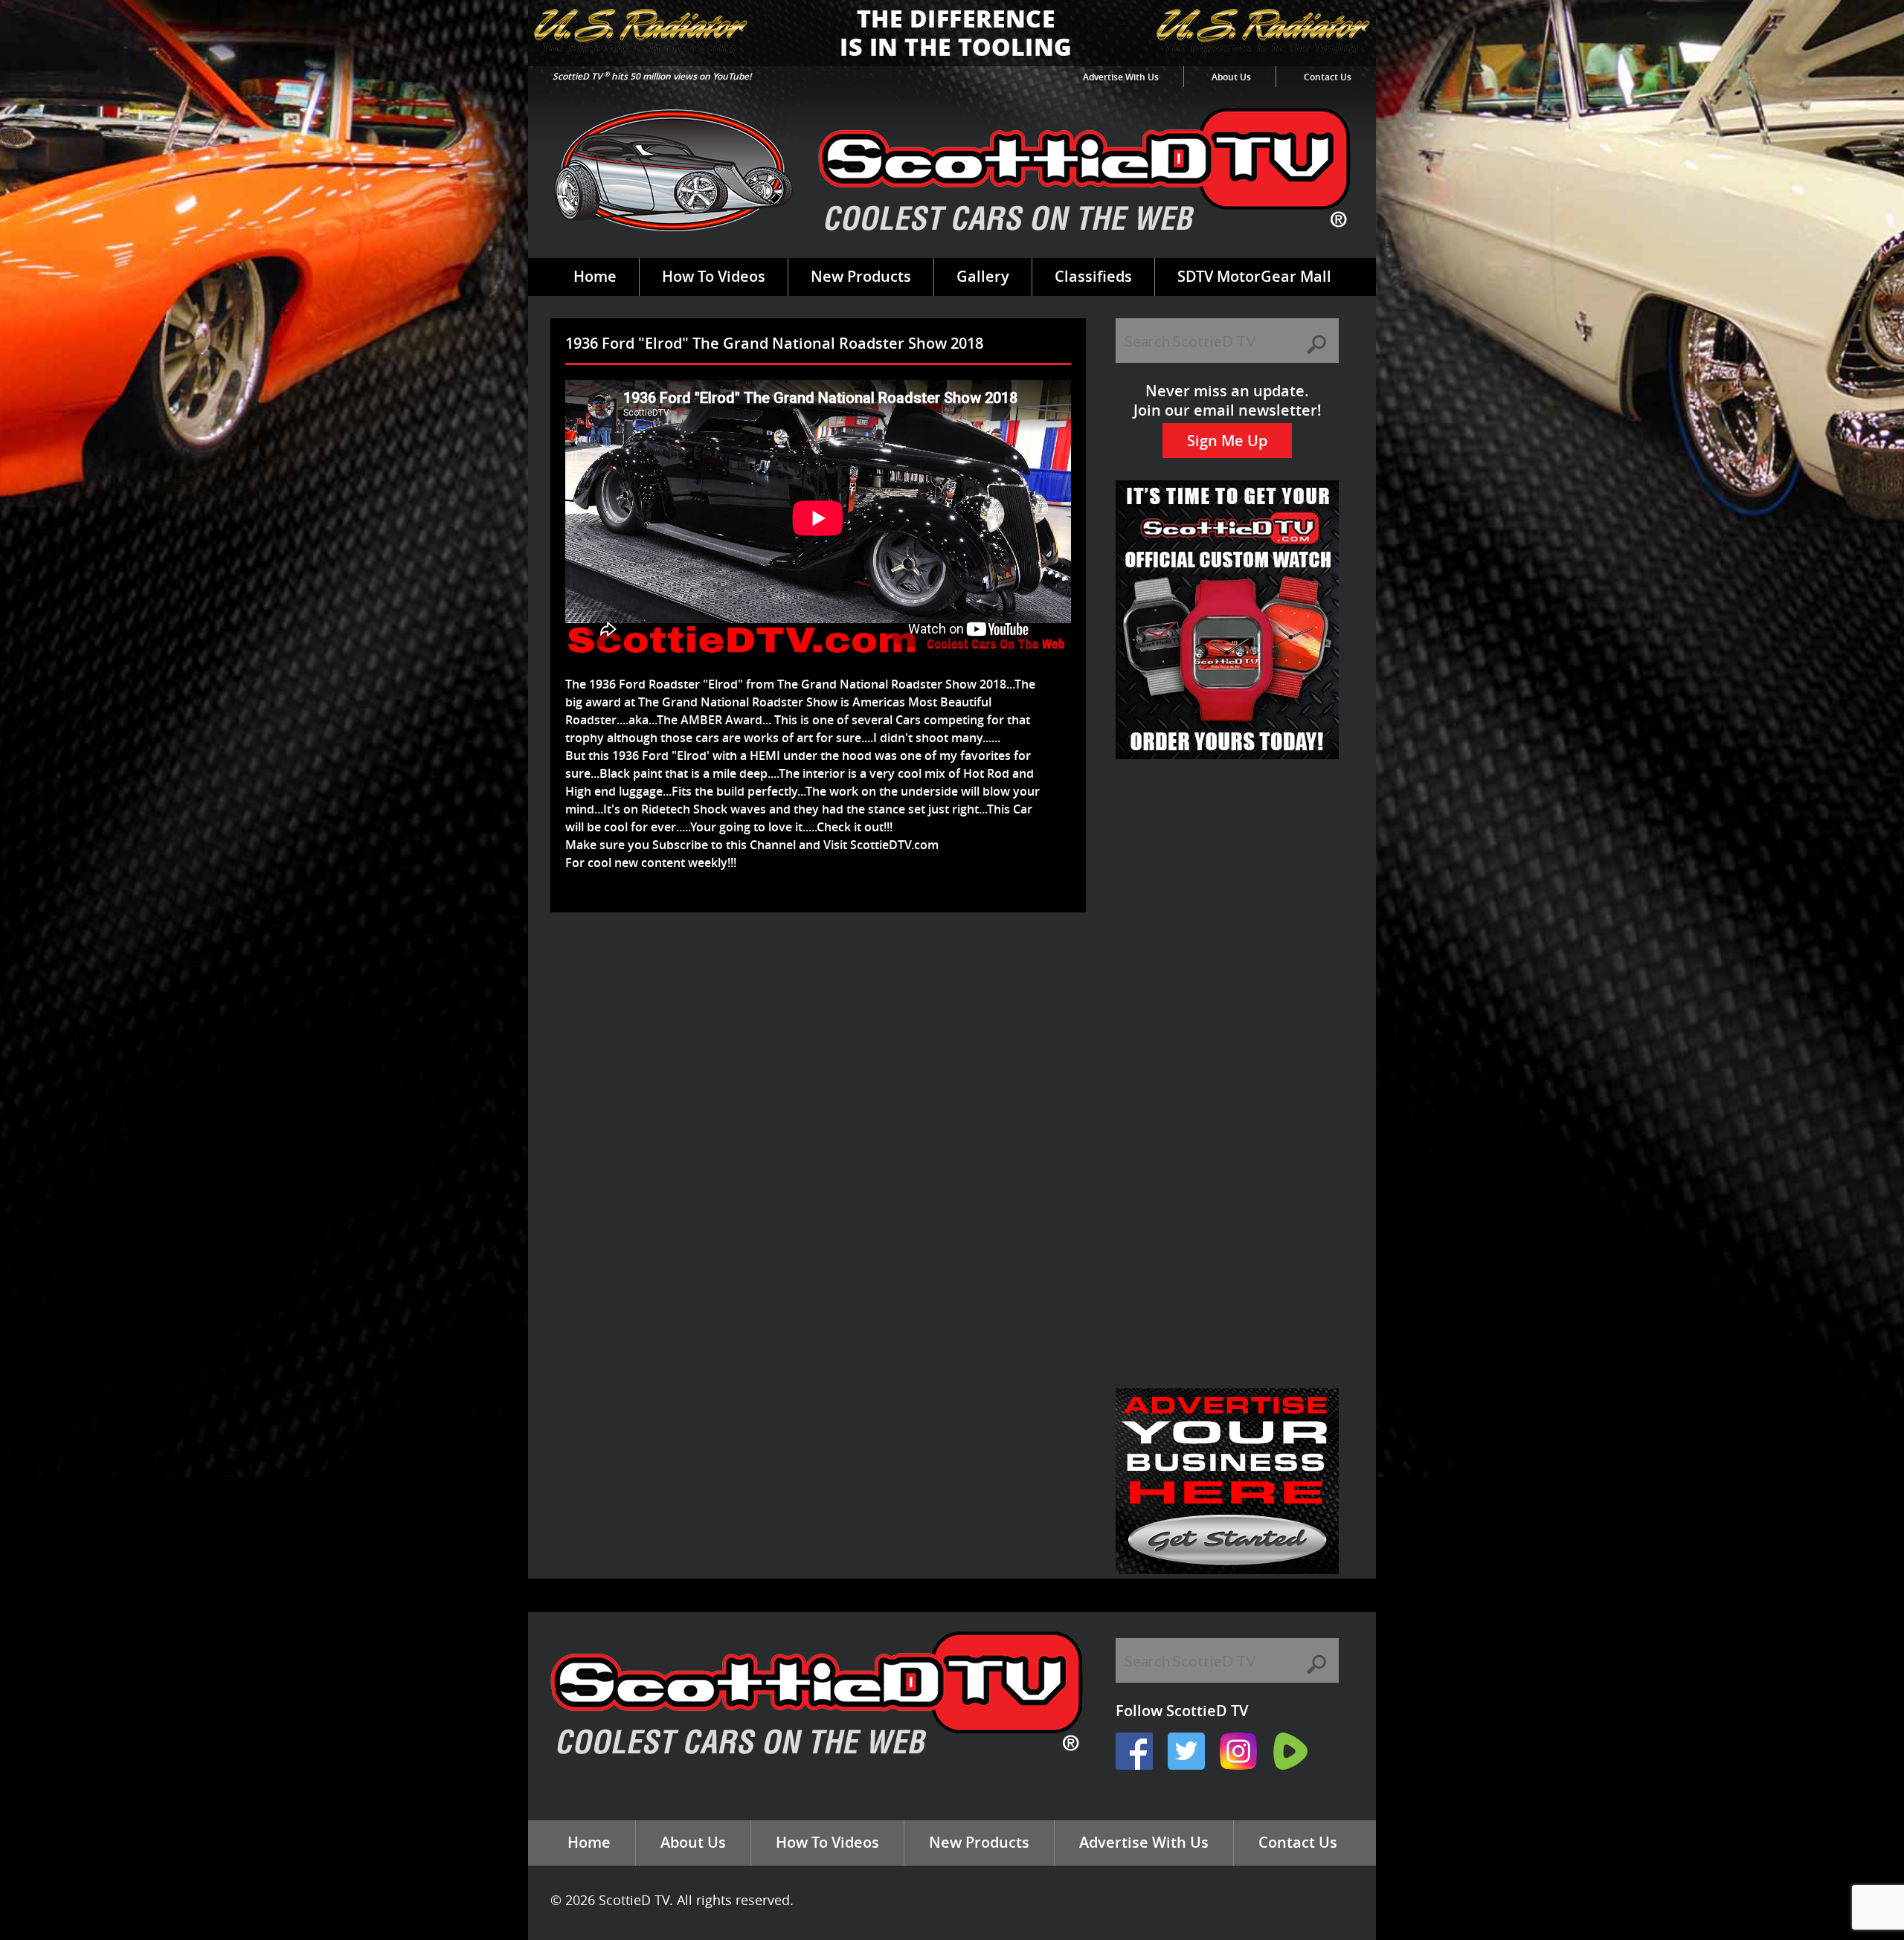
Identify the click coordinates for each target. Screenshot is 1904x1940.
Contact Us (1328, 77)
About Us (1231, 77)
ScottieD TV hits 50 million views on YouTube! (652, 76)
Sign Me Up (1227, 441)
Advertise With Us (1121, 77)
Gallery (983, 276)
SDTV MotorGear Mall (1254, 276)
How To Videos (714, 276)
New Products (861, 276)
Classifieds (1093, 276)
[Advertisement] (821, 961)
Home (595, 276)
